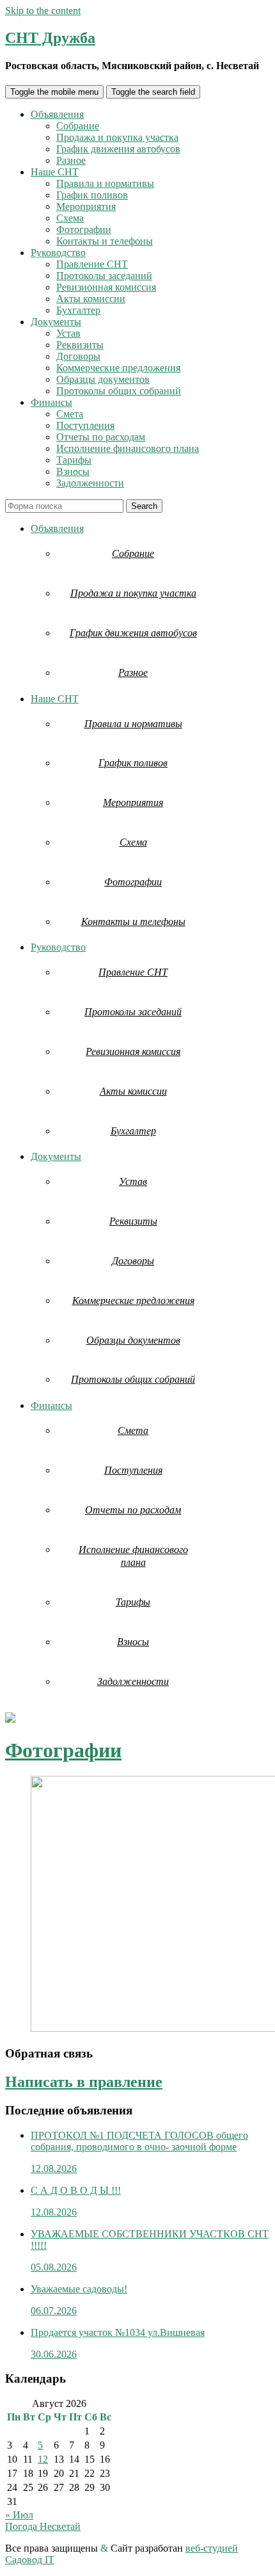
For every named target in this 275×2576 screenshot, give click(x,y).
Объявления (57, 114)
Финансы (51, 402)
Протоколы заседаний (104, 276)
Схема (70, 218)
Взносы (73, 471)
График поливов (92, 195)
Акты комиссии (91, 299)
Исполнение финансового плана (128, 448)
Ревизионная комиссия (106, 287)
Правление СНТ (92, 264)
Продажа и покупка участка (117, 137)
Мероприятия (86, 206)
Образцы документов (103, 379)
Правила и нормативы (105, 183)
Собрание (78, 126)
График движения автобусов (118, 149)
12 (43, 2459)
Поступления (85, 425)
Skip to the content (43, 11)
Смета (70, 414)
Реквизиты (80, 345)
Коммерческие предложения (118, 368)
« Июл (19, 2515)
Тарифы (74, 460)
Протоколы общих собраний (119, 391)
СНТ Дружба (50, 38)
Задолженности (90, 483)
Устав (68, 333)
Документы (56, 322)
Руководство (58, 253)
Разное (71, 160)
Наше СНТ (55, 172)
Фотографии (84, 229)
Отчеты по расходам (101, 437)
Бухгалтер (78, 310)
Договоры (78, 356)
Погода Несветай (43, 2526)
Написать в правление (84, 2082)
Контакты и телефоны (105, 241)
